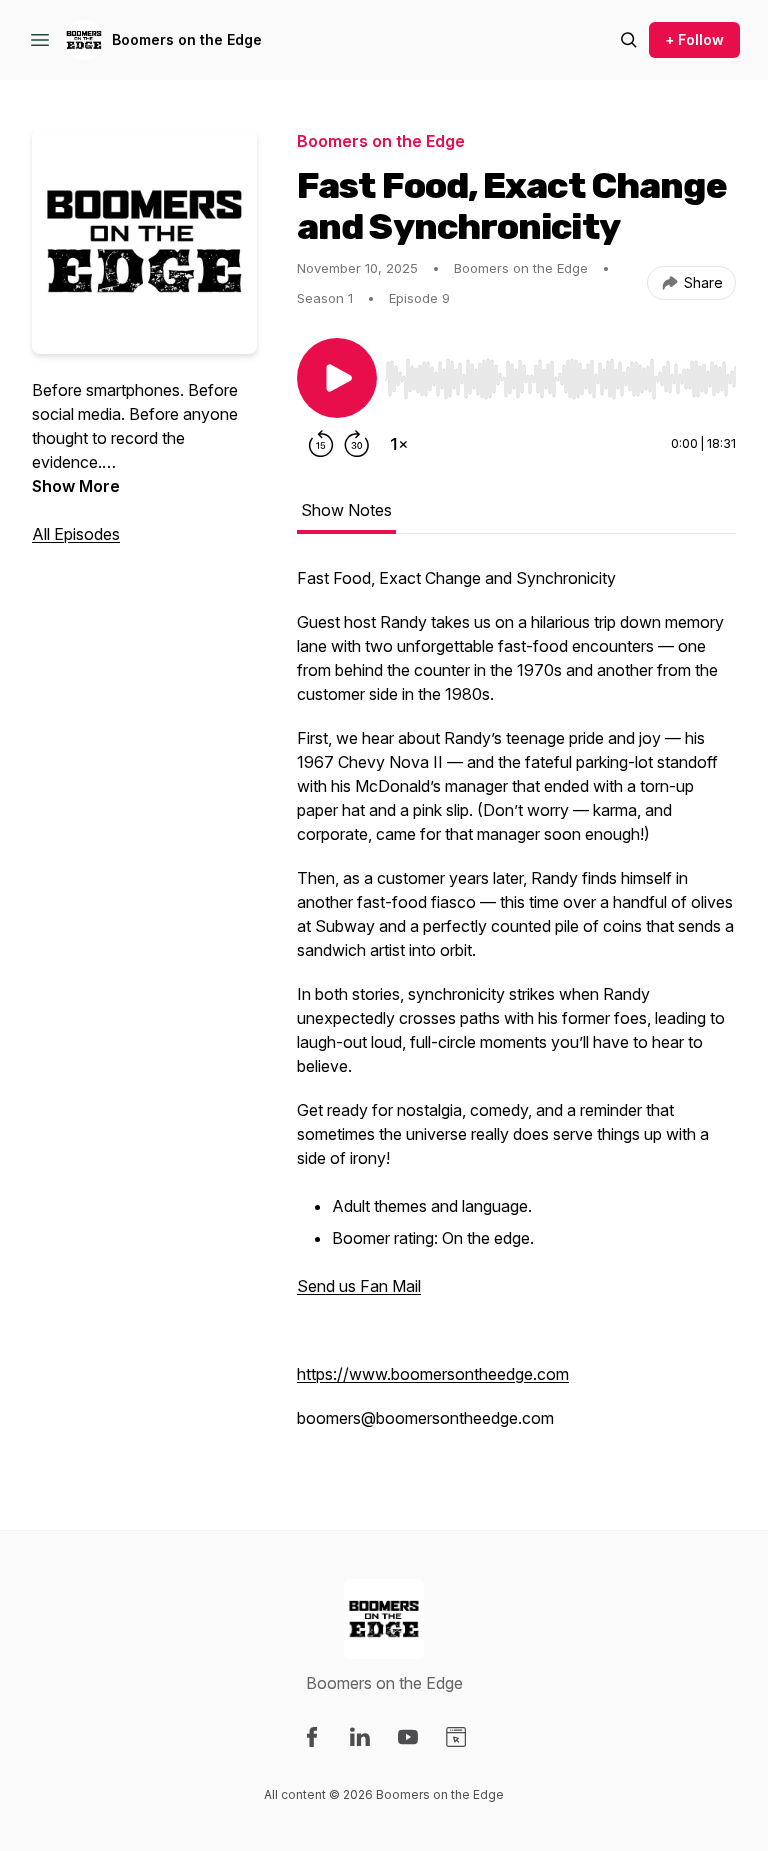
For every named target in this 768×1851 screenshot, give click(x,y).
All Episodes (76, 534)
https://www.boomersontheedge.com (433, 1374)
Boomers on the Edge (187, 39)
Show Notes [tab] (346, 510)
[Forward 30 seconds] (357, 444)
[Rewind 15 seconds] (321, 444)
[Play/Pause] (337, 378)
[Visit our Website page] (456, 1737)
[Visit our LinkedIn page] (360, 1737)
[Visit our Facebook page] (312, 1737)
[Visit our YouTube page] (408, 1737)
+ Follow (694, 39)
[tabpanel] (516, 1008)
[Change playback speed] (399, 444)
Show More (76, 486)
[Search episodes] (629, 40)
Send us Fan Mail (359, 1286)
